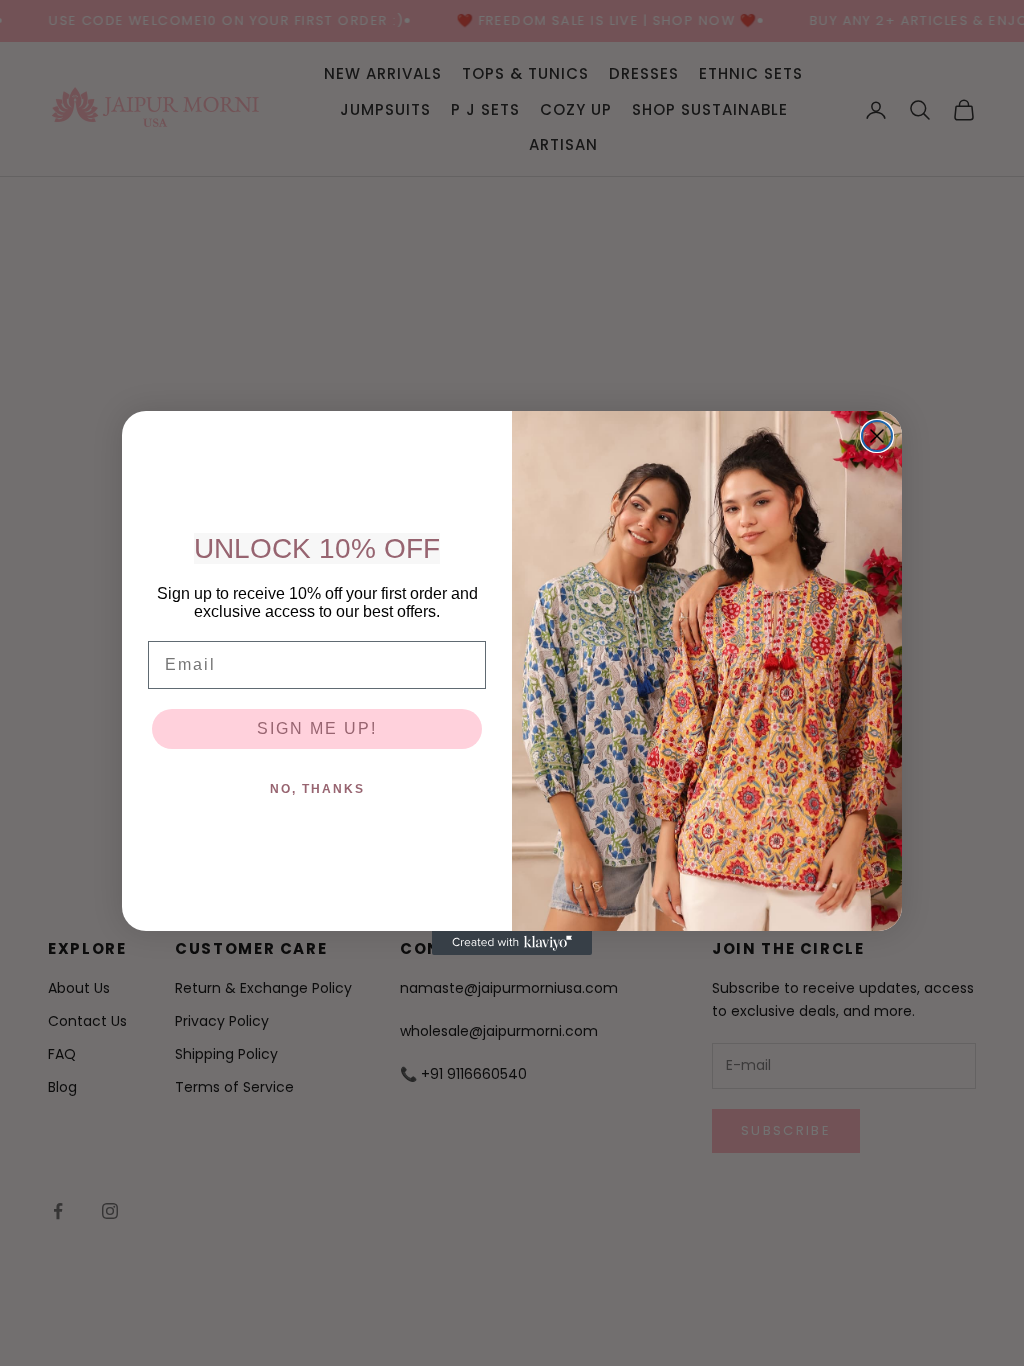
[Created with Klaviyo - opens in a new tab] (512, 943)
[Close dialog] (877, 436)
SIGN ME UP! (317, 728)
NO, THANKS (317, 789)
